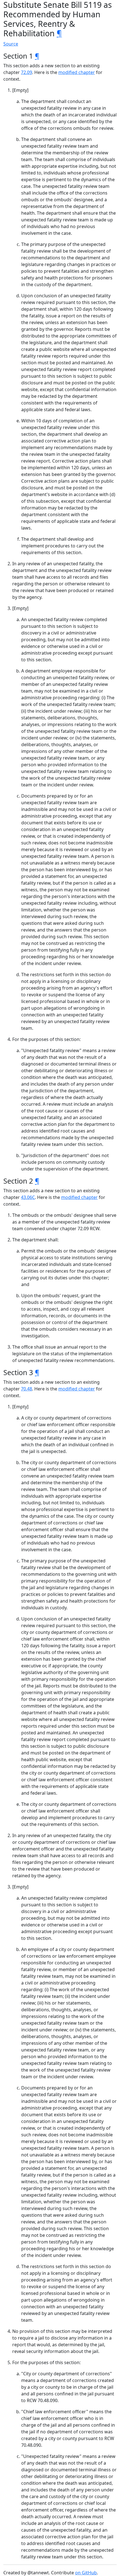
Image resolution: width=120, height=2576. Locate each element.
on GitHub (86, 2573)
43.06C (28, 1197)
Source (11, 44)
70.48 (27, 1389)
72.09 (27, 72)
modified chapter (77, 72)
